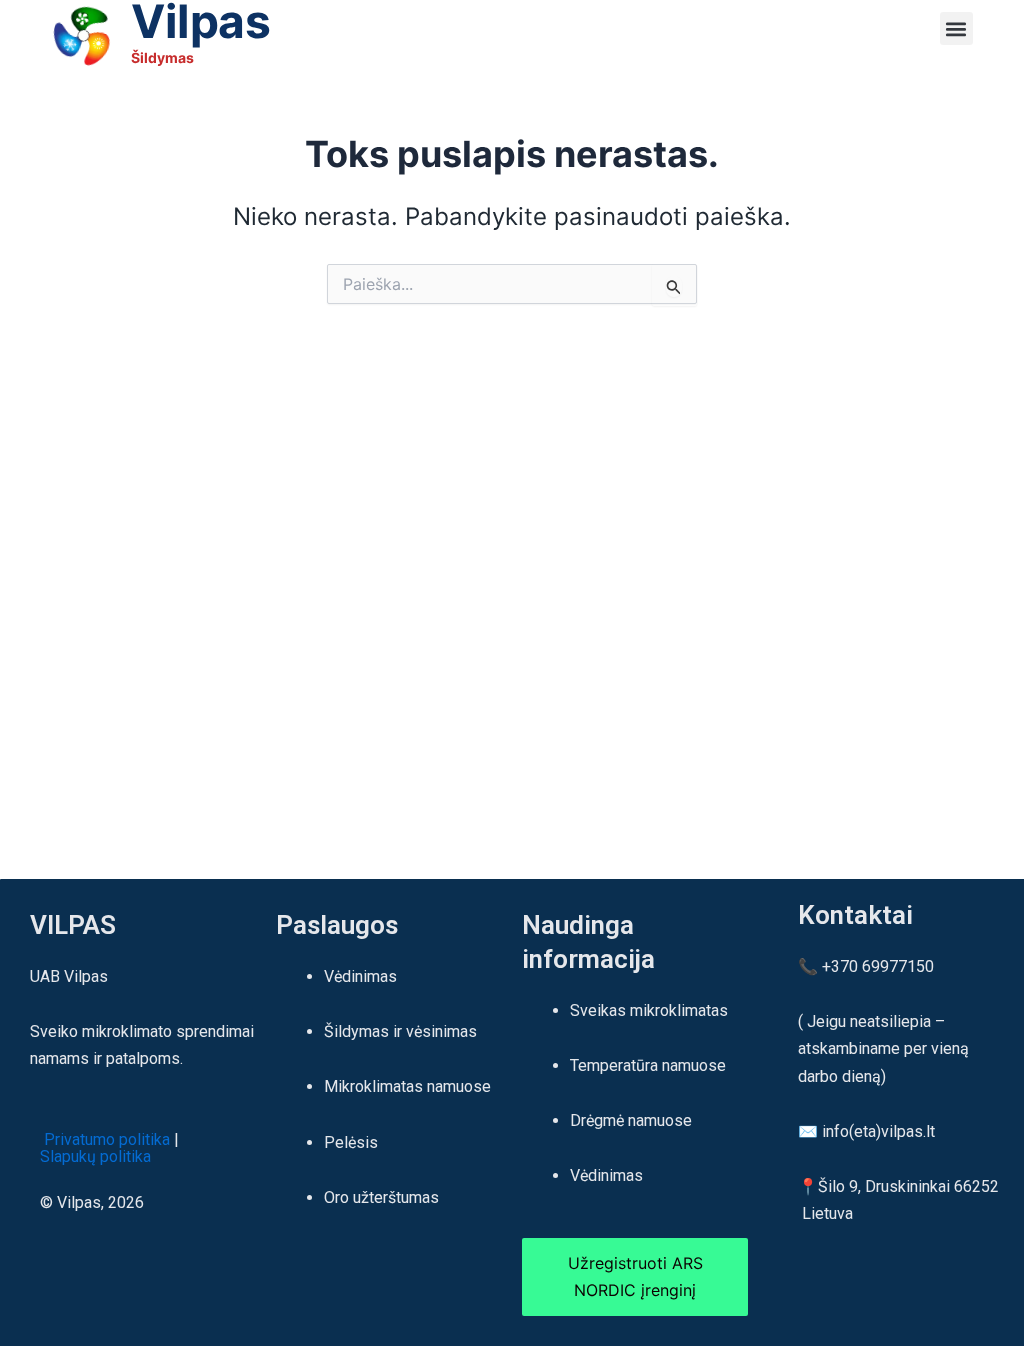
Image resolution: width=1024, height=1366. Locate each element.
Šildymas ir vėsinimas (400, 1031)
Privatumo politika (105, 1139)
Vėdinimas (360, 976)
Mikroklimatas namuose (407, 1086)
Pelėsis (351, 1142)
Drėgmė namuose (631, 1120)
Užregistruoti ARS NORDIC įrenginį (635, 1276)
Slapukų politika (103, 1156)
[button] (956, 28)
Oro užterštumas (381, 1197)
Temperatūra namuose (648, 1065)
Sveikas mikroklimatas (649, 1010)
